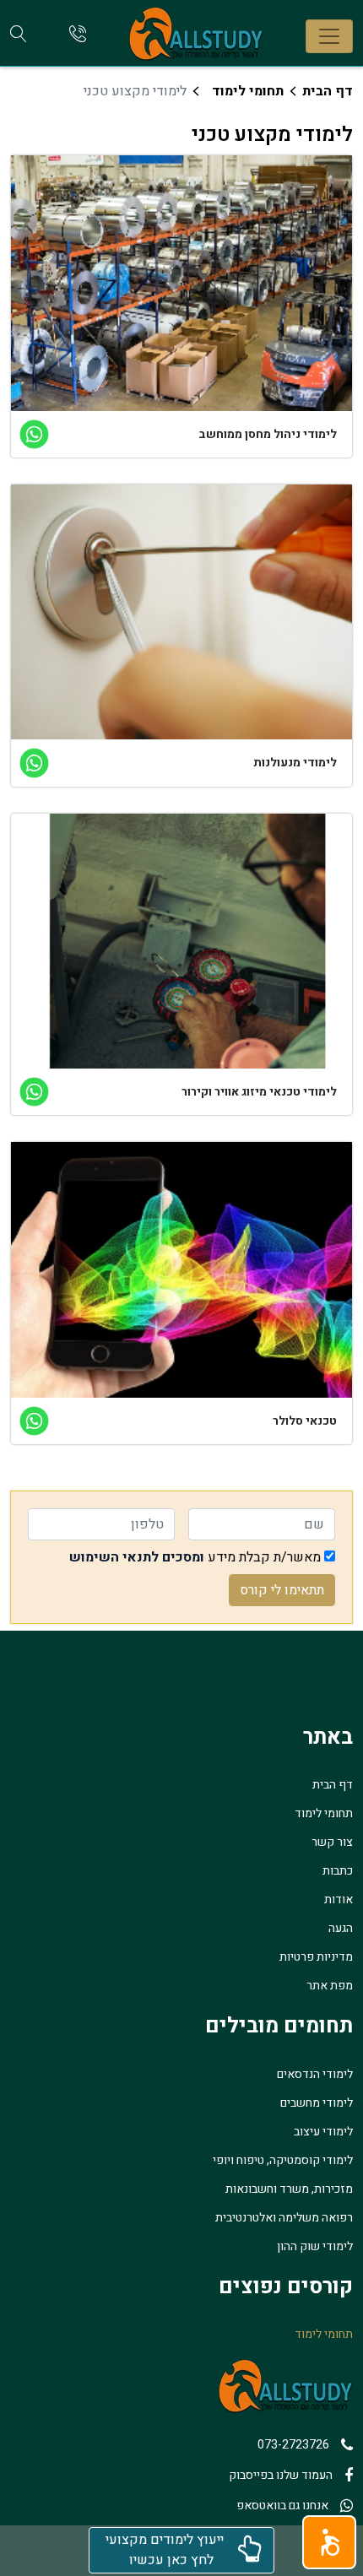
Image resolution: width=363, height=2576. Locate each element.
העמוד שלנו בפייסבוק (281, 2475)
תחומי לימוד (248, 91)
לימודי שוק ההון (315, 2246)
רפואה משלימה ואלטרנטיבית (284, 2218)
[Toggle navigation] (329, 36)
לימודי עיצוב (323, 2132)
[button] (329, 2542)
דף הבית (328, 91)
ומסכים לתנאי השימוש (137, 1557)
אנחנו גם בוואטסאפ (282, 2506)
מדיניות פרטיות (316, 1957)
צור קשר (332, 1842)
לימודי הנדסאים (315, 2074)
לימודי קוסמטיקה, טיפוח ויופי (283, 2160)
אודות (339, 1900)
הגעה (341, 1928)
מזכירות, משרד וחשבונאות (289, 2189)
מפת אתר (330, 1986)
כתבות (338, 1871)
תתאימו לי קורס (282, 1590)
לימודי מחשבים (317, 2103)
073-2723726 (293, 2445)
